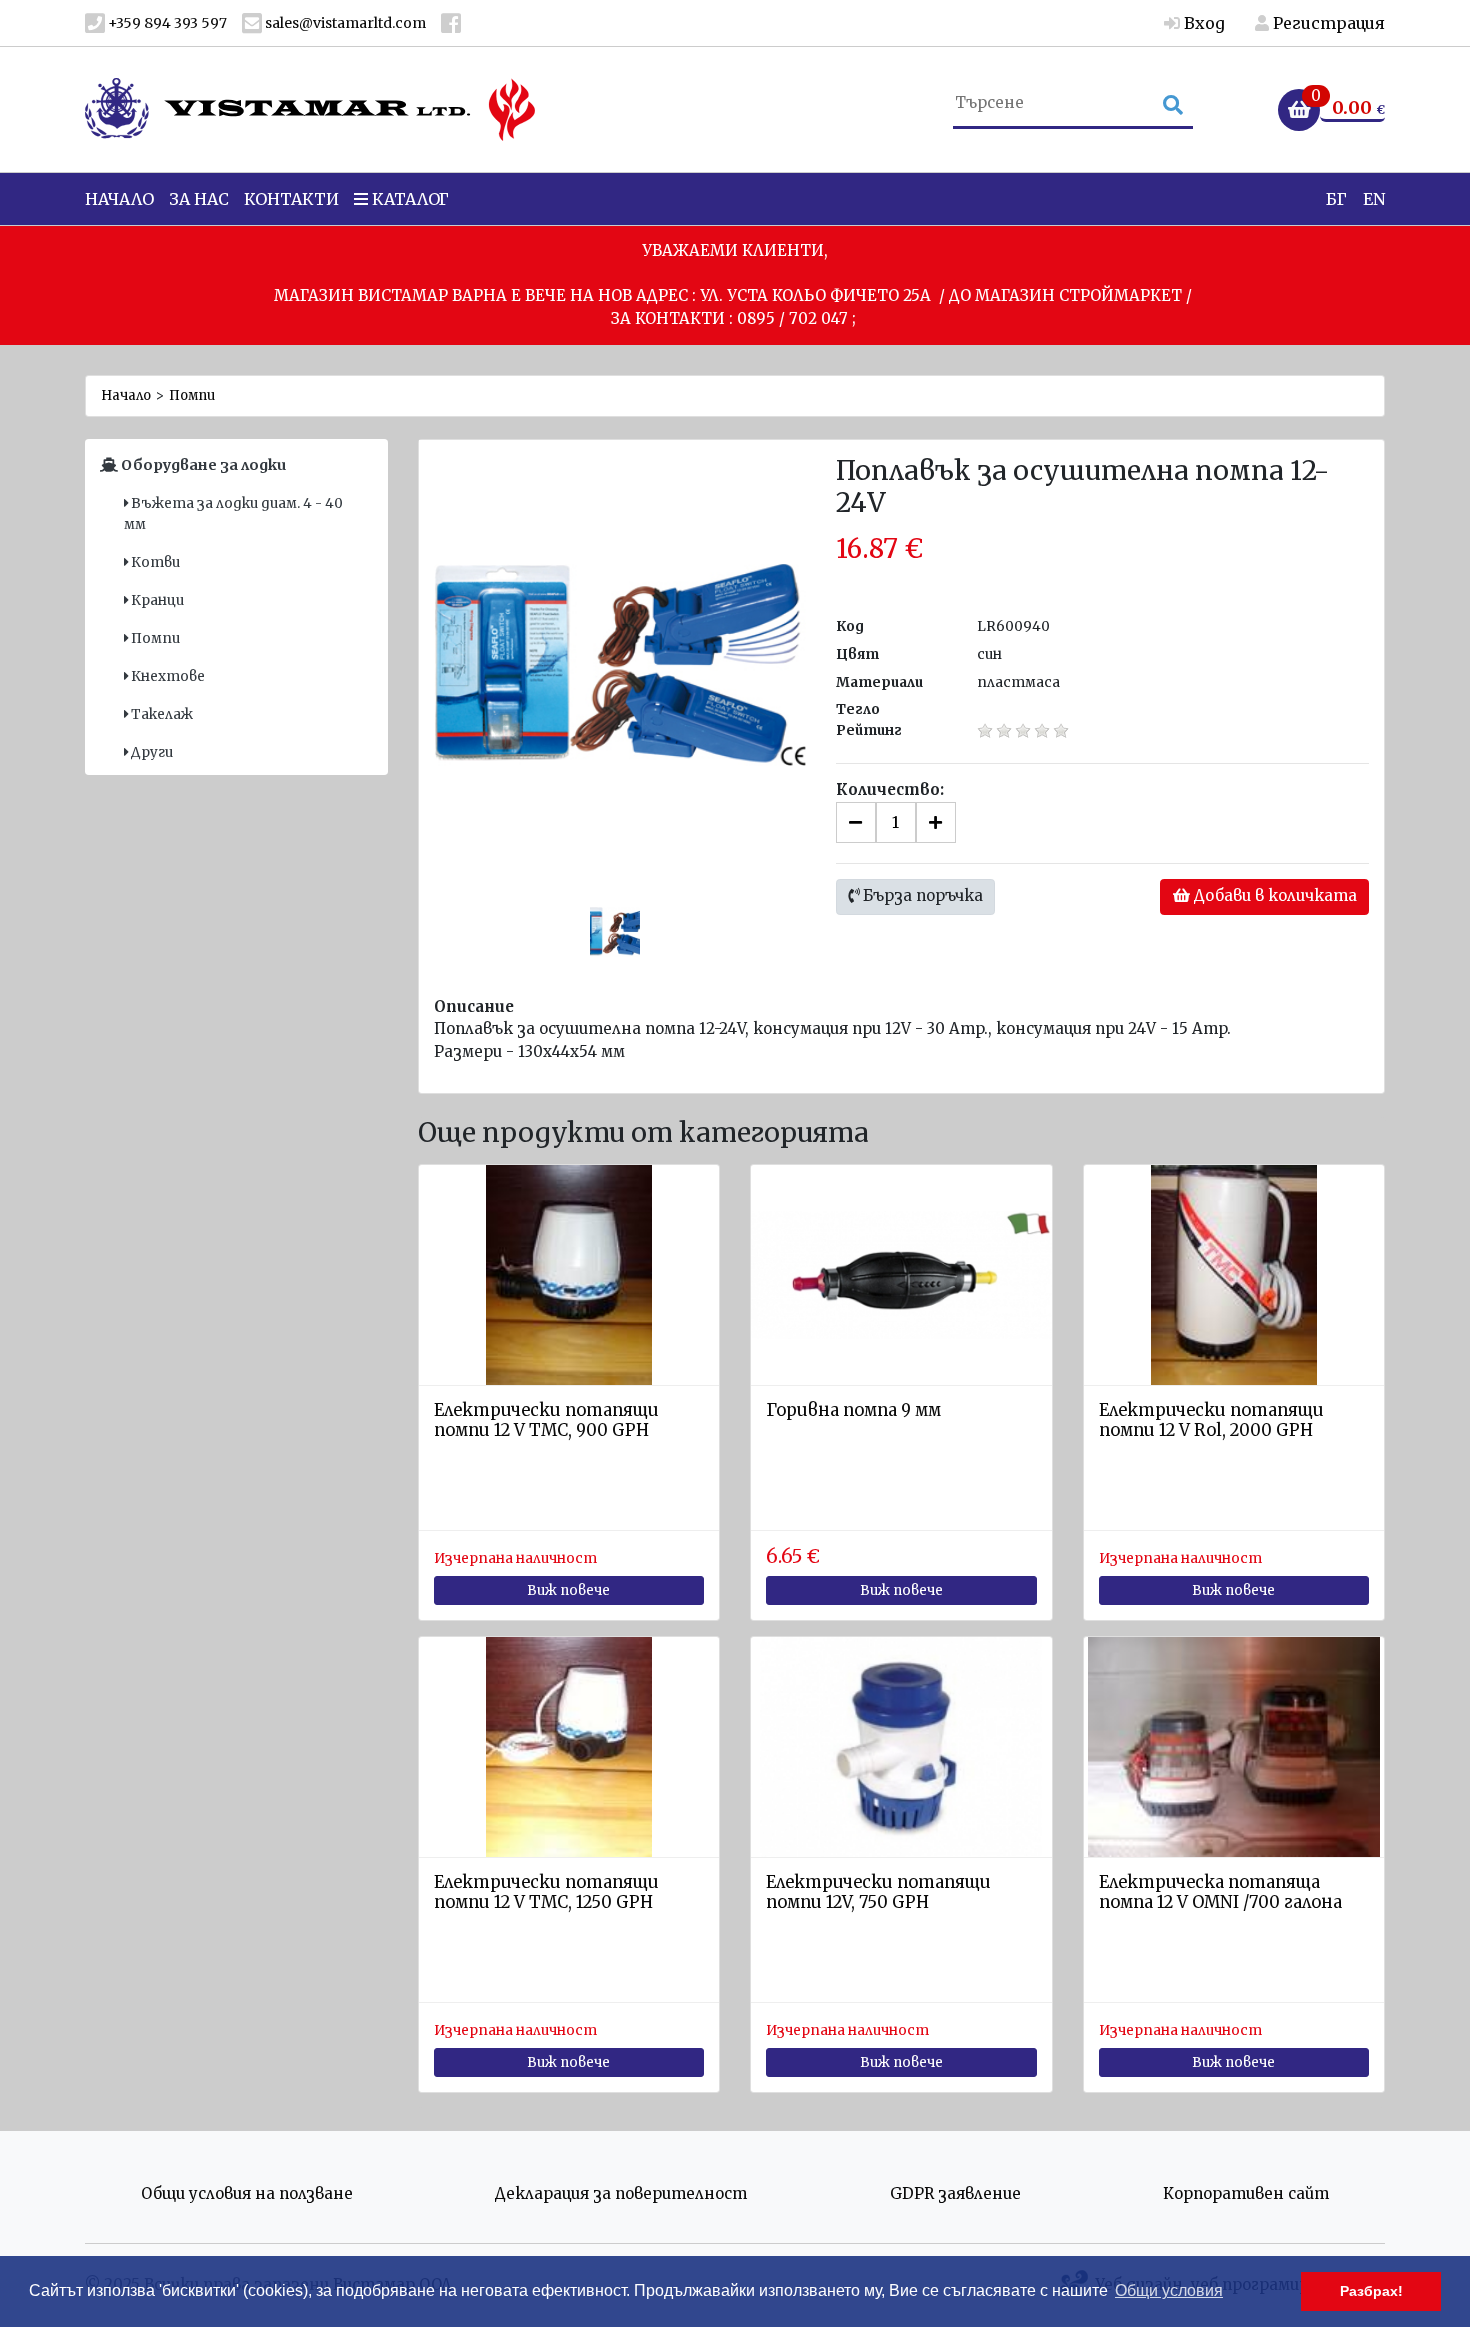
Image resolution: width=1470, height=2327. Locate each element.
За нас (199, 199)
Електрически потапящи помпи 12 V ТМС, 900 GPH (546, 1420)
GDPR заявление (955, 2193)
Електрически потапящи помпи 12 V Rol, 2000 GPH (1211, 1420)
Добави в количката (1273, 895)
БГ (1336, 199)
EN (1374, 199)
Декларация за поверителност (621, 2193)
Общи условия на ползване (247, 2193)
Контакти (291, 199)
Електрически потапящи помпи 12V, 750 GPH (878, 1892)
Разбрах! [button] (1371, 2291)
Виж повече (568, 1590)
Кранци (156, 600)
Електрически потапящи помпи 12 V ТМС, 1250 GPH (546, 1892)
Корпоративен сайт (1246, 2193)
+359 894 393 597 (166, 23)
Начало (119, 199)
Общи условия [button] (1169, 2290)
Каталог (408, 199)
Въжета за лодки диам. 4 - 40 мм (233, 513)
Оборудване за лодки (202, 465)
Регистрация (1327, 23)
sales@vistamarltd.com (344, 23)
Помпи (192, 395)
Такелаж (160, 714)
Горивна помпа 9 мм (853, 1410)
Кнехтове (166, 676)
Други (150, 752)
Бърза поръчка (921, 895)
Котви (154, 562)
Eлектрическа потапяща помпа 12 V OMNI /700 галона (1220, 1892)
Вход (1202, 23)
